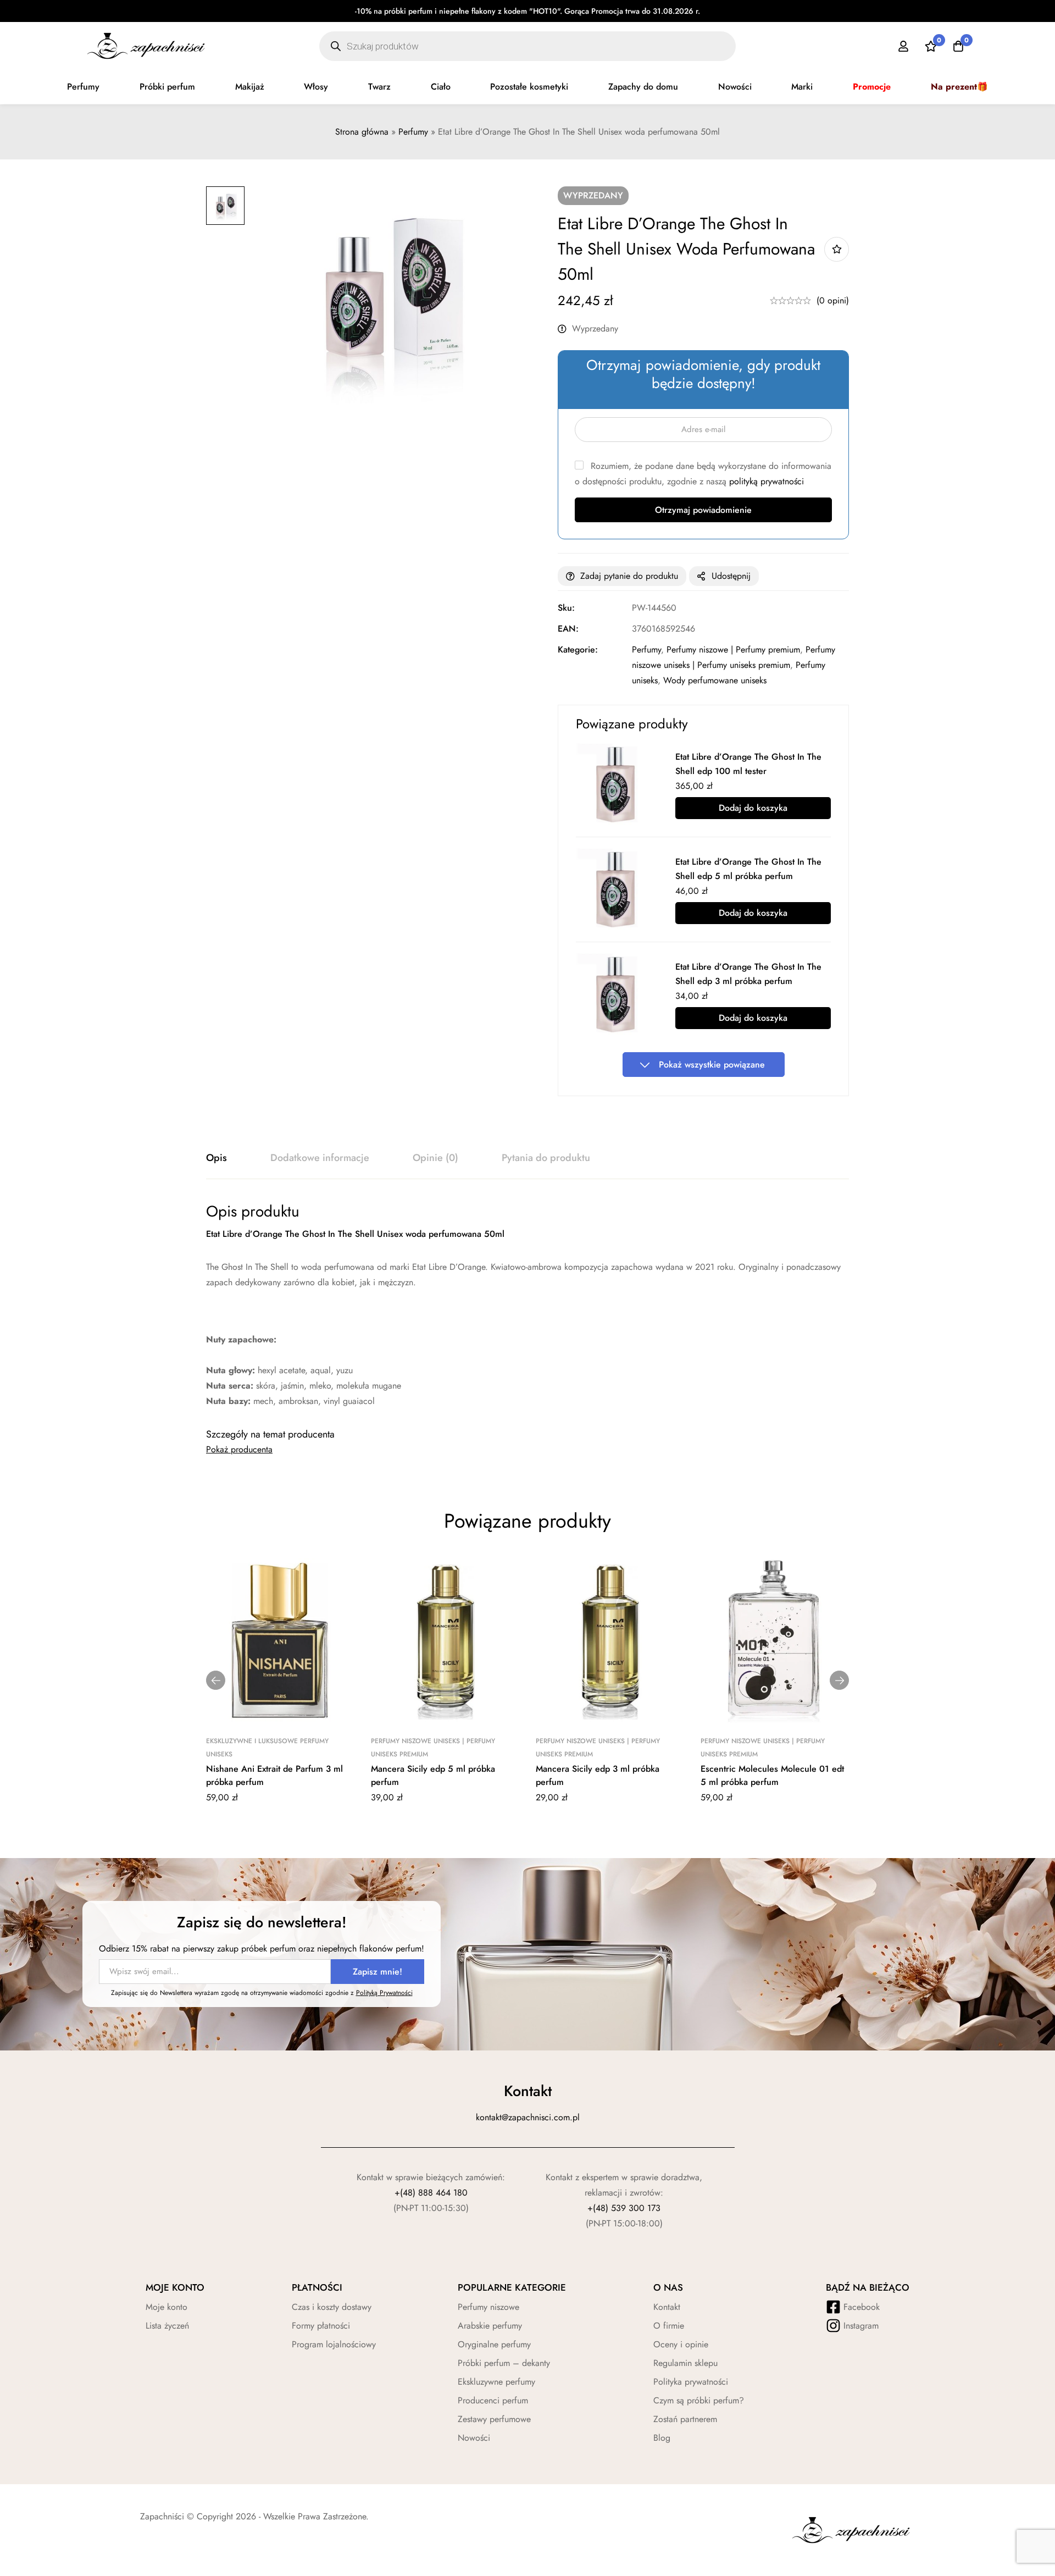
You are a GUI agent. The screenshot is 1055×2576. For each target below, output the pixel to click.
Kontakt (667, 2307)
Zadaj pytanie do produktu (629, 576)
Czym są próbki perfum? (699, 2400)
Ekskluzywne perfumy (496, 2382)
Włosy (316, 87)
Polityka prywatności (691, 2382)
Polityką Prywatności (384, 1993)
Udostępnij (731, 576)
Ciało (441, 87)
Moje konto (166, 2307)
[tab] (216, 1158)
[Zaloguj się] (903, 46)
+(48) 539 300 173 (624, 2208)
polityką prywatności (767, 481)
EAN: (568, 629)
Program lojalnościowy (334, 2344)
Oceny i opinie (681, 2344)
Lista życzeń (167, 2326)
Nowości (735, 87)
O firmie (669, 2326)
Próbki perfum (167, 87)
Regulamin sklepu (685, 2363)
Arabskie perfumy (490, 2326)
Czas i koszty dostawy (332, 2307)
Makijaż (250, 87)
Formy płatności (321, 2326)
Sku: (566, 608)
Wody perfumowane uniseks (715, 680)
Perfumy (83, 87)
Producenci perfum (493, 2400)
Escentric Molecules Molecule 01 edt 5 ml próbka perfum (772, 1775)
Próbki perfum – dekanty (504, 2363)
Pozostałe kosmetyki (529, 87)
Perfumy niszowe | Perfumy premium (733, 649)
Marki (802, 87)
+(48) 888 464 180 (431, 2193)
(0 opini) (833, 300)
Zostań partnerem (685, 2419)
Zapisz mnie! (377, 1972)
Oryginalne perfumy (494, 2344)
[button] (216, 1680)
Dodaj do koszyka (753, 808)
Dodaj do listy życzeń (837, 249)
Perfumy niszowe (488, 2307)
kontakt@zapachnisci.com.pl (528, 2117)
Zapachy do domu (643, 87)
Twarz (379, 87)
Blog (662, 2438)
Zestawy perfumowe (494, 2419)
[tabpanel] (527, 1305)
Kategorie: (578, 649)
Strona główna (362, 132)
